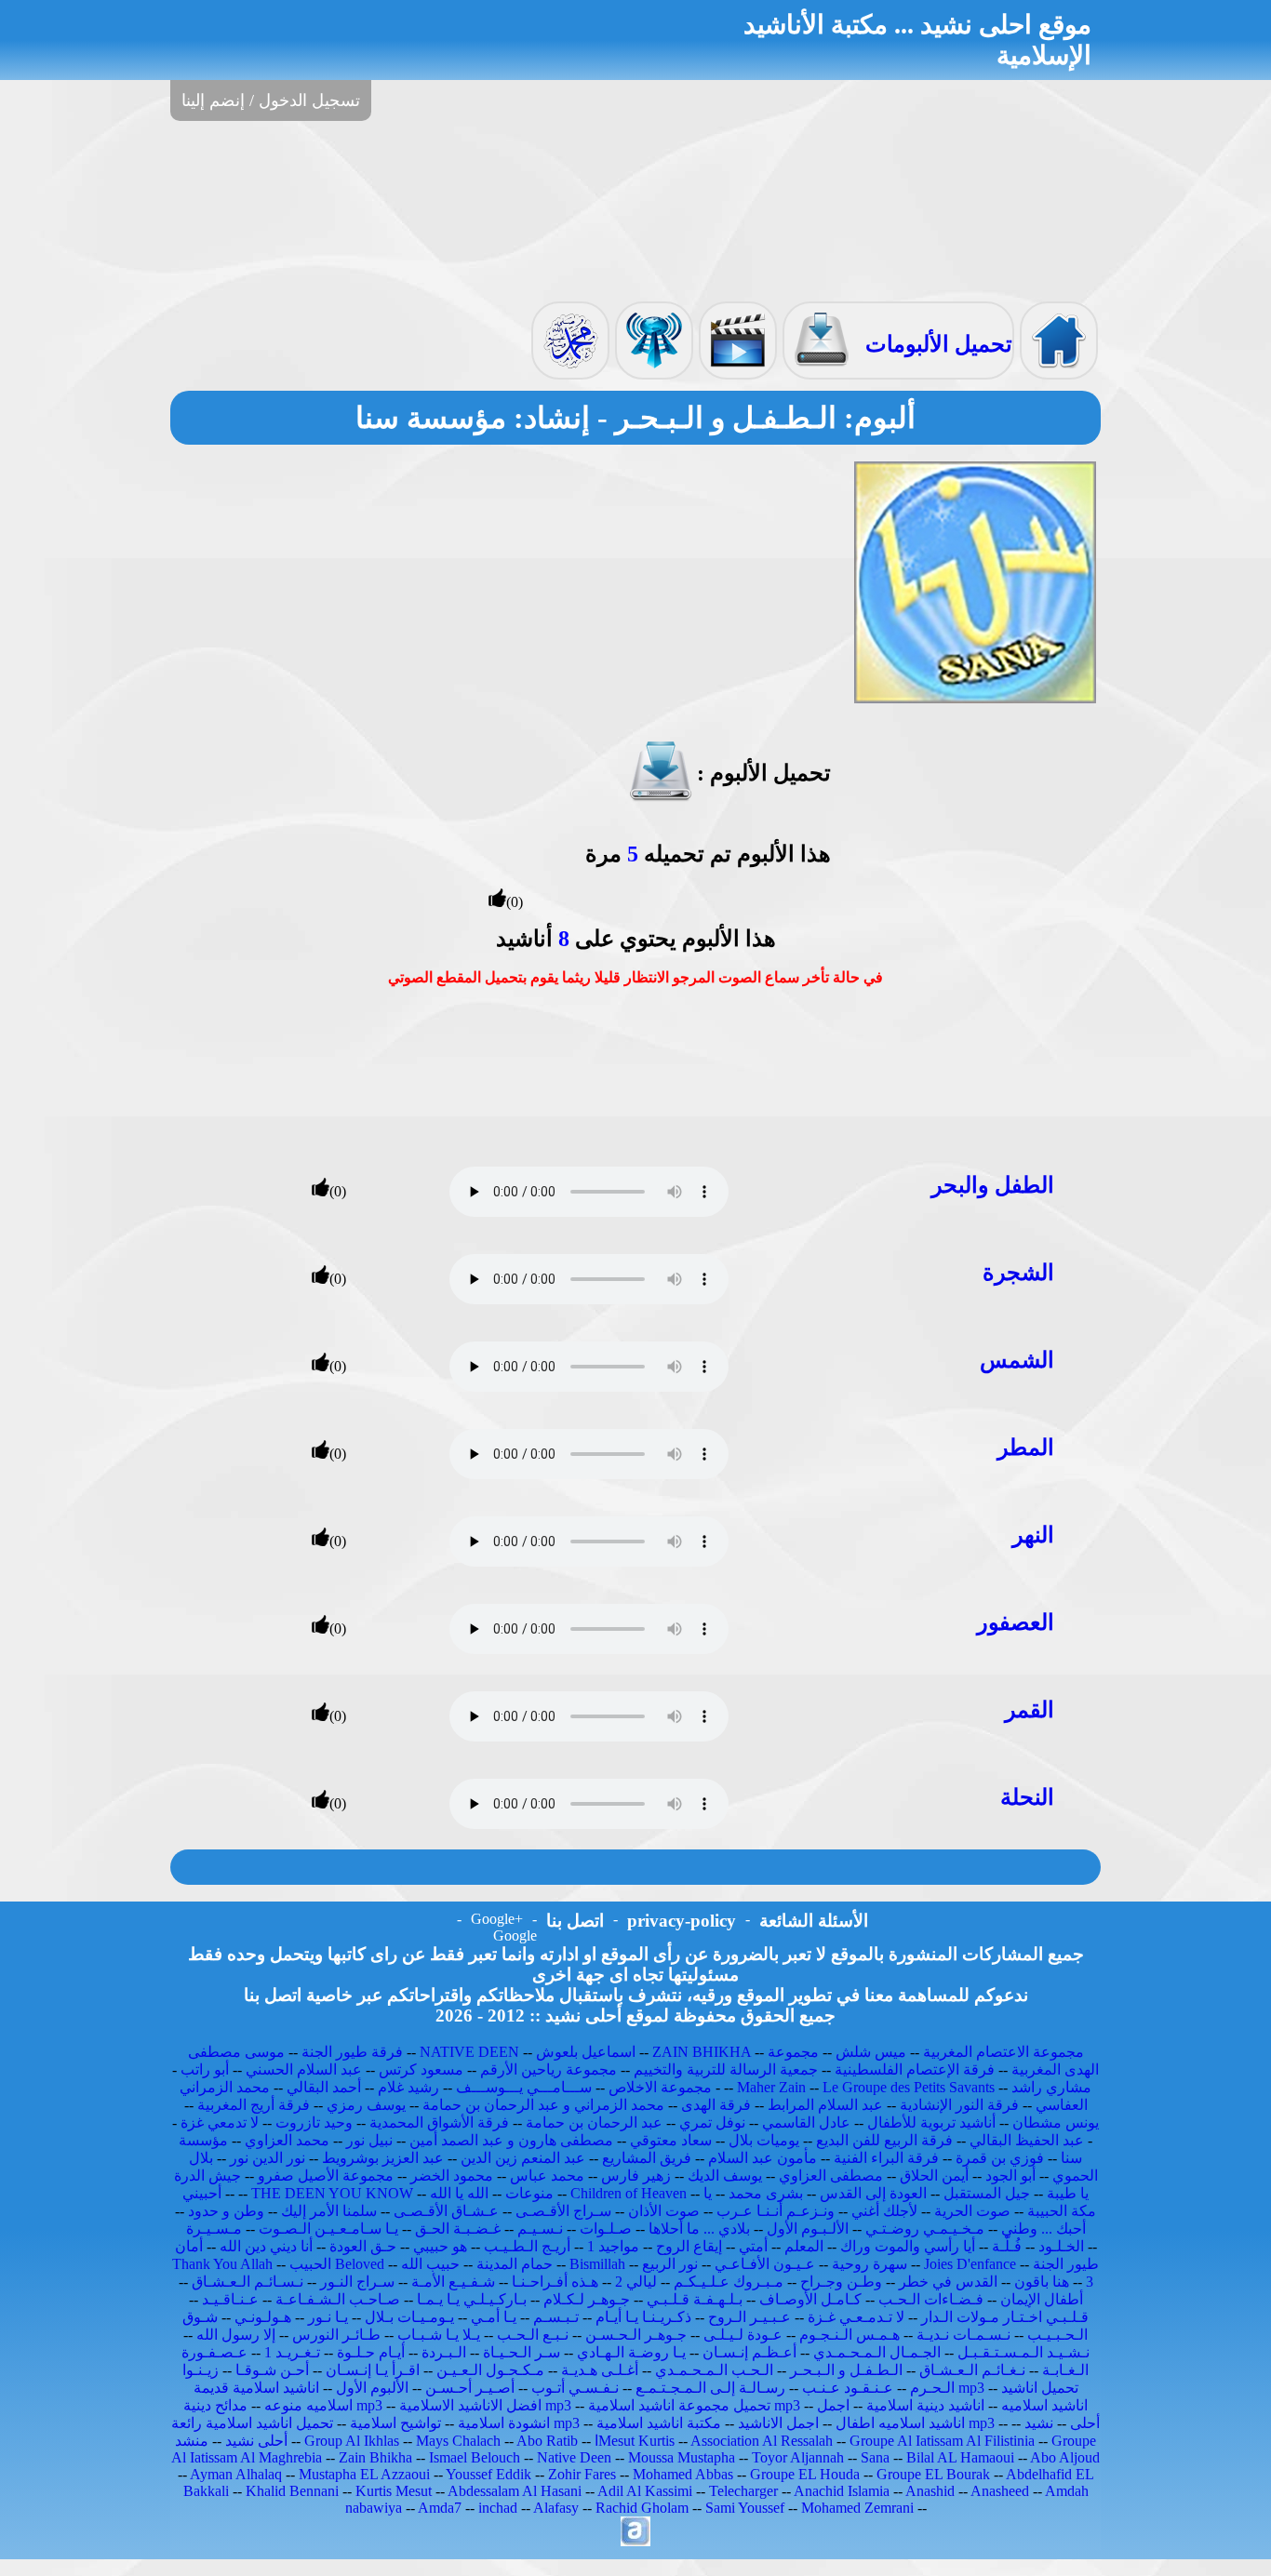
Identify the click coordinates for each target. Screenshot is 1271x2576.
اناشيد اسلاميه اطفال (900, 2423)
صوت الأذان (664, 2211)
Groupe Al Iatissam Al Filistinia (942, 2441)
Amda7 (440, 2508)
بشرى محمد (766, 2193)
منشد (192, 2441)
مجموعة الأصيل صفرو (326, 2176)
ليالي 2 (636, 2282)
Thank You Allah (222, 2264)
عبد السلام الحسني (304, 2069)
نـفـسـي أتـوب (575, 2388)
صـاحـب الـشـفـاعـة (338, 2299)
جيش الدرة (207, 2176)
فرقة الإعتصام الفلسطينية (915, 2069)
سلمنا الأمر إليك (329, 2211)
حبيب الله (430, 2264)
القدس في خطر (948, 2282)
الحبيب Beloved (337, 2264)
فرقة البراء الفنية (886, 2158)
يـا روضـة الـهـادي (631, 2352)
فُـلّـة (1007, 2246)
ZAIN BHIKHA (702, 2052)
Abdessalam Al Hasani (515, 2491)
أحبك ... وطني (1044, 2229)
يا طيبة (1068, 2193)
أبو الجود (1010, 2176)
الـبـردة (444, 2352)
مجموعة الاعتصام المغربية (1003, 2052)
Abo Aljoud (1065, 2457)
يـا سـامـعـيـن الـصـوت (328, 2229)
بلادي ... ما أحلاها (699, 2229)
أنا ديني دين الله (266, 2246)
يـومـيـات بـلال (409, 2317)
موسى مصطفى (236, 2052)
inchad (498, 2508)
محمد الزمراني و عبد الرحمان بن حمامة (543, 2105)
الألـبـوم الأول (808, 2229)
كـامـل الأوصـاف (810, 2299)
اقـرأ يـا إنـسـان (373, 2370)
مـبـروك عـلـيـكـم (729, 2282)
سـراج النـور (357, 2282)
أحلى (1085, 2423)
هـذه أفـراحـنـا (555, 2282)
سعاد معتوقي (671, 2140)
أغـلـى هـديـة (600, 2370)
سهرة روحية (870, 2264)
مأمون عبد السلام (763, 2158)
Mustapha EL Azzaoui (364, 2474)
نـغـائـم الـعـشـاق (972, 2370)
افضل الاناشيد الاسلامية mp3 (485, 2405)
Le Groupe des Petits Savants (910, 2087)
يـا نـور (328, 2317)
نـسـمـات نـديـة (963, 2335)
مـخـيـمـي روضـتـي (925, 2229)
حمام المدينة (515, 2264)
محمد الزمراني (225, 2087)
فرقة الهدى (716, 2105)
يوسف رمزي (366, 2105)
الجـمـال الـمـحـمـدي (877, 2352)
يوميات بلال (764, 2140)
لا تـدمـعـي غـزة (856, 2317)
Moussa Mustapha (682, 2457)
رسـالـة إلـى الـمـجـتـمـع (710, 2388)
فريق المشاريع (647, 2158)
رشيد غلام (408, 2087)
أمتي (753, 2246)
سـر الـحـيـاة (522, 2352)
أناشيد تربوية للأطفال (931, 2122)
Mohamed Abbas (683, 2474)
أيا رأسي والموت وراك (908, 2246)
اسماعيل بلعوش (586, 2052)
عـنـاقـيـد (230, 2299)
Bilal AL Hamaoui (960, 2457)
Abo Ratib (547, 2441)
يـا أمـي (494, 2317)
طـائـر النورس (336, 2335)
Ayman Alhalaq (236, 2474)
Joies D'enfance (970, 2264)
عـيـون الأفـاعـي (765, 2264)
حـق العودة (363, 2246)
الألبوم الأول (372, 2388)
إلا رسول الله (236, 2335)
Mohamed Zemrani (857, 2508)
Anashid (930, 2491)
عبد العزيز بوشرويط (383, 2158)
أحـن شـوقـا (272, 2370)
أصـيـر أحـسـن (470, 2388)
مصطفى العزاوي (831, 2176)
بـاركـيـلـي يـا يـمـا (472, 2299)
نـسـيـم (540, 2229)
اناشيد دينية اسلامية (925, 2405)
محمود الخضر (452, 2176)
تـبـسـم (556, 2317)
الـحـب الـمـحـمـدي (714, 2370)
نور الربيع (670, 2264)
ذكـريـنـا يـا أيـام (643, 2317)
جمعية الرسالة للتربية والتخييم (726, 2069)
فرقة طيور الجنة (352, 2052)
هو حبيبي (440, 2246)
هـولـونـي (263, 2317)
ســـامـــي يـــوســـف (524, 2087)
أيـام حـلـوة (371, 2352)
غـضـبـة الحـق (458, 2229)
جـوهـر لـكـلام (587, 2299)
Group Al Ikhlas (352, 2441)
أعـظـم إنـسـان (749, 2352)
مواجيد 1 (613, 2246)
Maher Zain (771, 2087)
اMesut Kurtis (635, 2441)
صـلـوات (606, 2229)
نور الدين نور (268, 2158)
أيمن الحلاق (934, 2176)
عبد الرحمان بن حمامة (594, 2122)
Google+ (497, 1919)
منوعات (529, 2193)
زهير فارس (636, 2176)
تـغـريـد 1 (292, 2352)
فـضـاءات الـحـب (931, 2299)
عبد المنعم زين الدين (523, 2158)
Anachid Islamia (842, 2491)
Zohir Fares (582, 2474)
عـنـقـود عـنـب (848, 2388)
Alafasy (556, 2508)
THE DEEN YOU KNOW (332, 2193)
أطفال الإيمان (1042, 2299)
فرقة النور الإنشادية (959, 2105)
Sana (875, 2457)
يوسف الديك (725, 2176)
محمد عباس (547, 2176)
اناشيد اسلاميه (1044, 2405)
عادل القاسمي (806, 2122)
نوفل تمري (712, 2122)
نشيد (1039, 2423)
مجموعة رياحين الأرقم (549, 2069)
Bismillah (597, 2264)
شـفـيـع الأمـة (453, 2282)
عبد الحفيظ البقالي (1027, 2140)
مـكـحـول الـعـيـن (490, 2370)
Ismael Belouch (475, 2457)
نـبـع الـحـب (533, 2335)
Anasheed (1000, 2491)
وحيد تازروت (314, 2122)
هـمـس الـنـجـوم (850, 2335)
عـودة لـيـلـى (743, 2335)
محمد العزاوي (287, 2140)
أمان (189, 2246)
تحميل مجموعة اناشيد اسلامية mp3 (694, 2405)
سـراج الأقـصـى (563, 2211)
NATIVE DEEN (469, 2052)
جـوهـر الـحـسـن (636, 2335)
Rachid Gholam (642, 2508)
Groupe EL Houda (805, 2474)
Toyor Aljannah (798, 2457)
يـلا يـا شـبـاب (439, 2335)
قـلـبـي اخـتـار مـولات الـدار (1005, 2317)
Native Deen (574, 2457)
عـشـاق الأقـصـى (446, 2211)
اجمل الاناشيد (778, 2423)
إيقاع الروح (689, 2246)
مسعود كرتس (421, 2069)
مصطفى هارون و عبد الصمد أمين (511, 2140)
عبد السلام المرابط (825, 2105)
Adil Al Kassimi (645, 2491)
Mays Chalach (458, 2441)
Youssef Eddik (488, 2474)
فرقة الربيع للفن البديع (884, 2140)
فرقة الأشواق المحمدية (439, 2122)
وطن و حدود (226, 2211)
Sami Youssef (745, 2508)
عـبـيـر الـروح (749, 2317)
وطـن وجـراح (841, 2282)
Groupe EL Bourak (933, 2474)
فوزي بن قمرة (1000, 2158)
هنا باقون (1042, 2282)
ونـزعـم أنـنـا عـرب (776, 2211)
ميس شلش (871, 2052)
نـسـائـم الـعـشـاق (248, 2282)
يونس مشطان (1056, 2122)
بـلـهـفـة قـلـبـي (695, 2299)
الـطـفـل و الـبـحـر (846, 2370)
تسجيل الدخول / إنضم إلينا (271, 100)
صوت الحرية (972, 2211)
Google (515, 1935)
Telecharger (743, 2491)
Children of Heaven (629, 2193)
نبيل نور (369, 2140)
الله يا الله (459, 2193)
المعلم (804, 2246)
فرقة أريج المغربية (254, 2105)
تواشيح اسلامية (395, 2423)
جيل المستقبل (987, 2193)
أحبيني (202, 2193)
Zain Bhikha (375, 2457)
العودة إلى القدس (873, 2193)
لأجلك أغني (884, 2211)
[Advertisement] (635, 209)
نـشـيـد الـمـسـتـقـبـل (1023, 2352)
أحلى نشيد (256, 2441)
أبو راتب (205, 2069)
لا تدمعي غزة (220, 2122)
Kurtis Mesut (394, 2491)
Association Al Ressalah (762, 2441)
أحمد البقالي (324, 2087)
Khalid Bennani (292, 2491)
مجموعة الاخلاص (660, 2087)
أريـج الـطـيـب (527, 2246)
